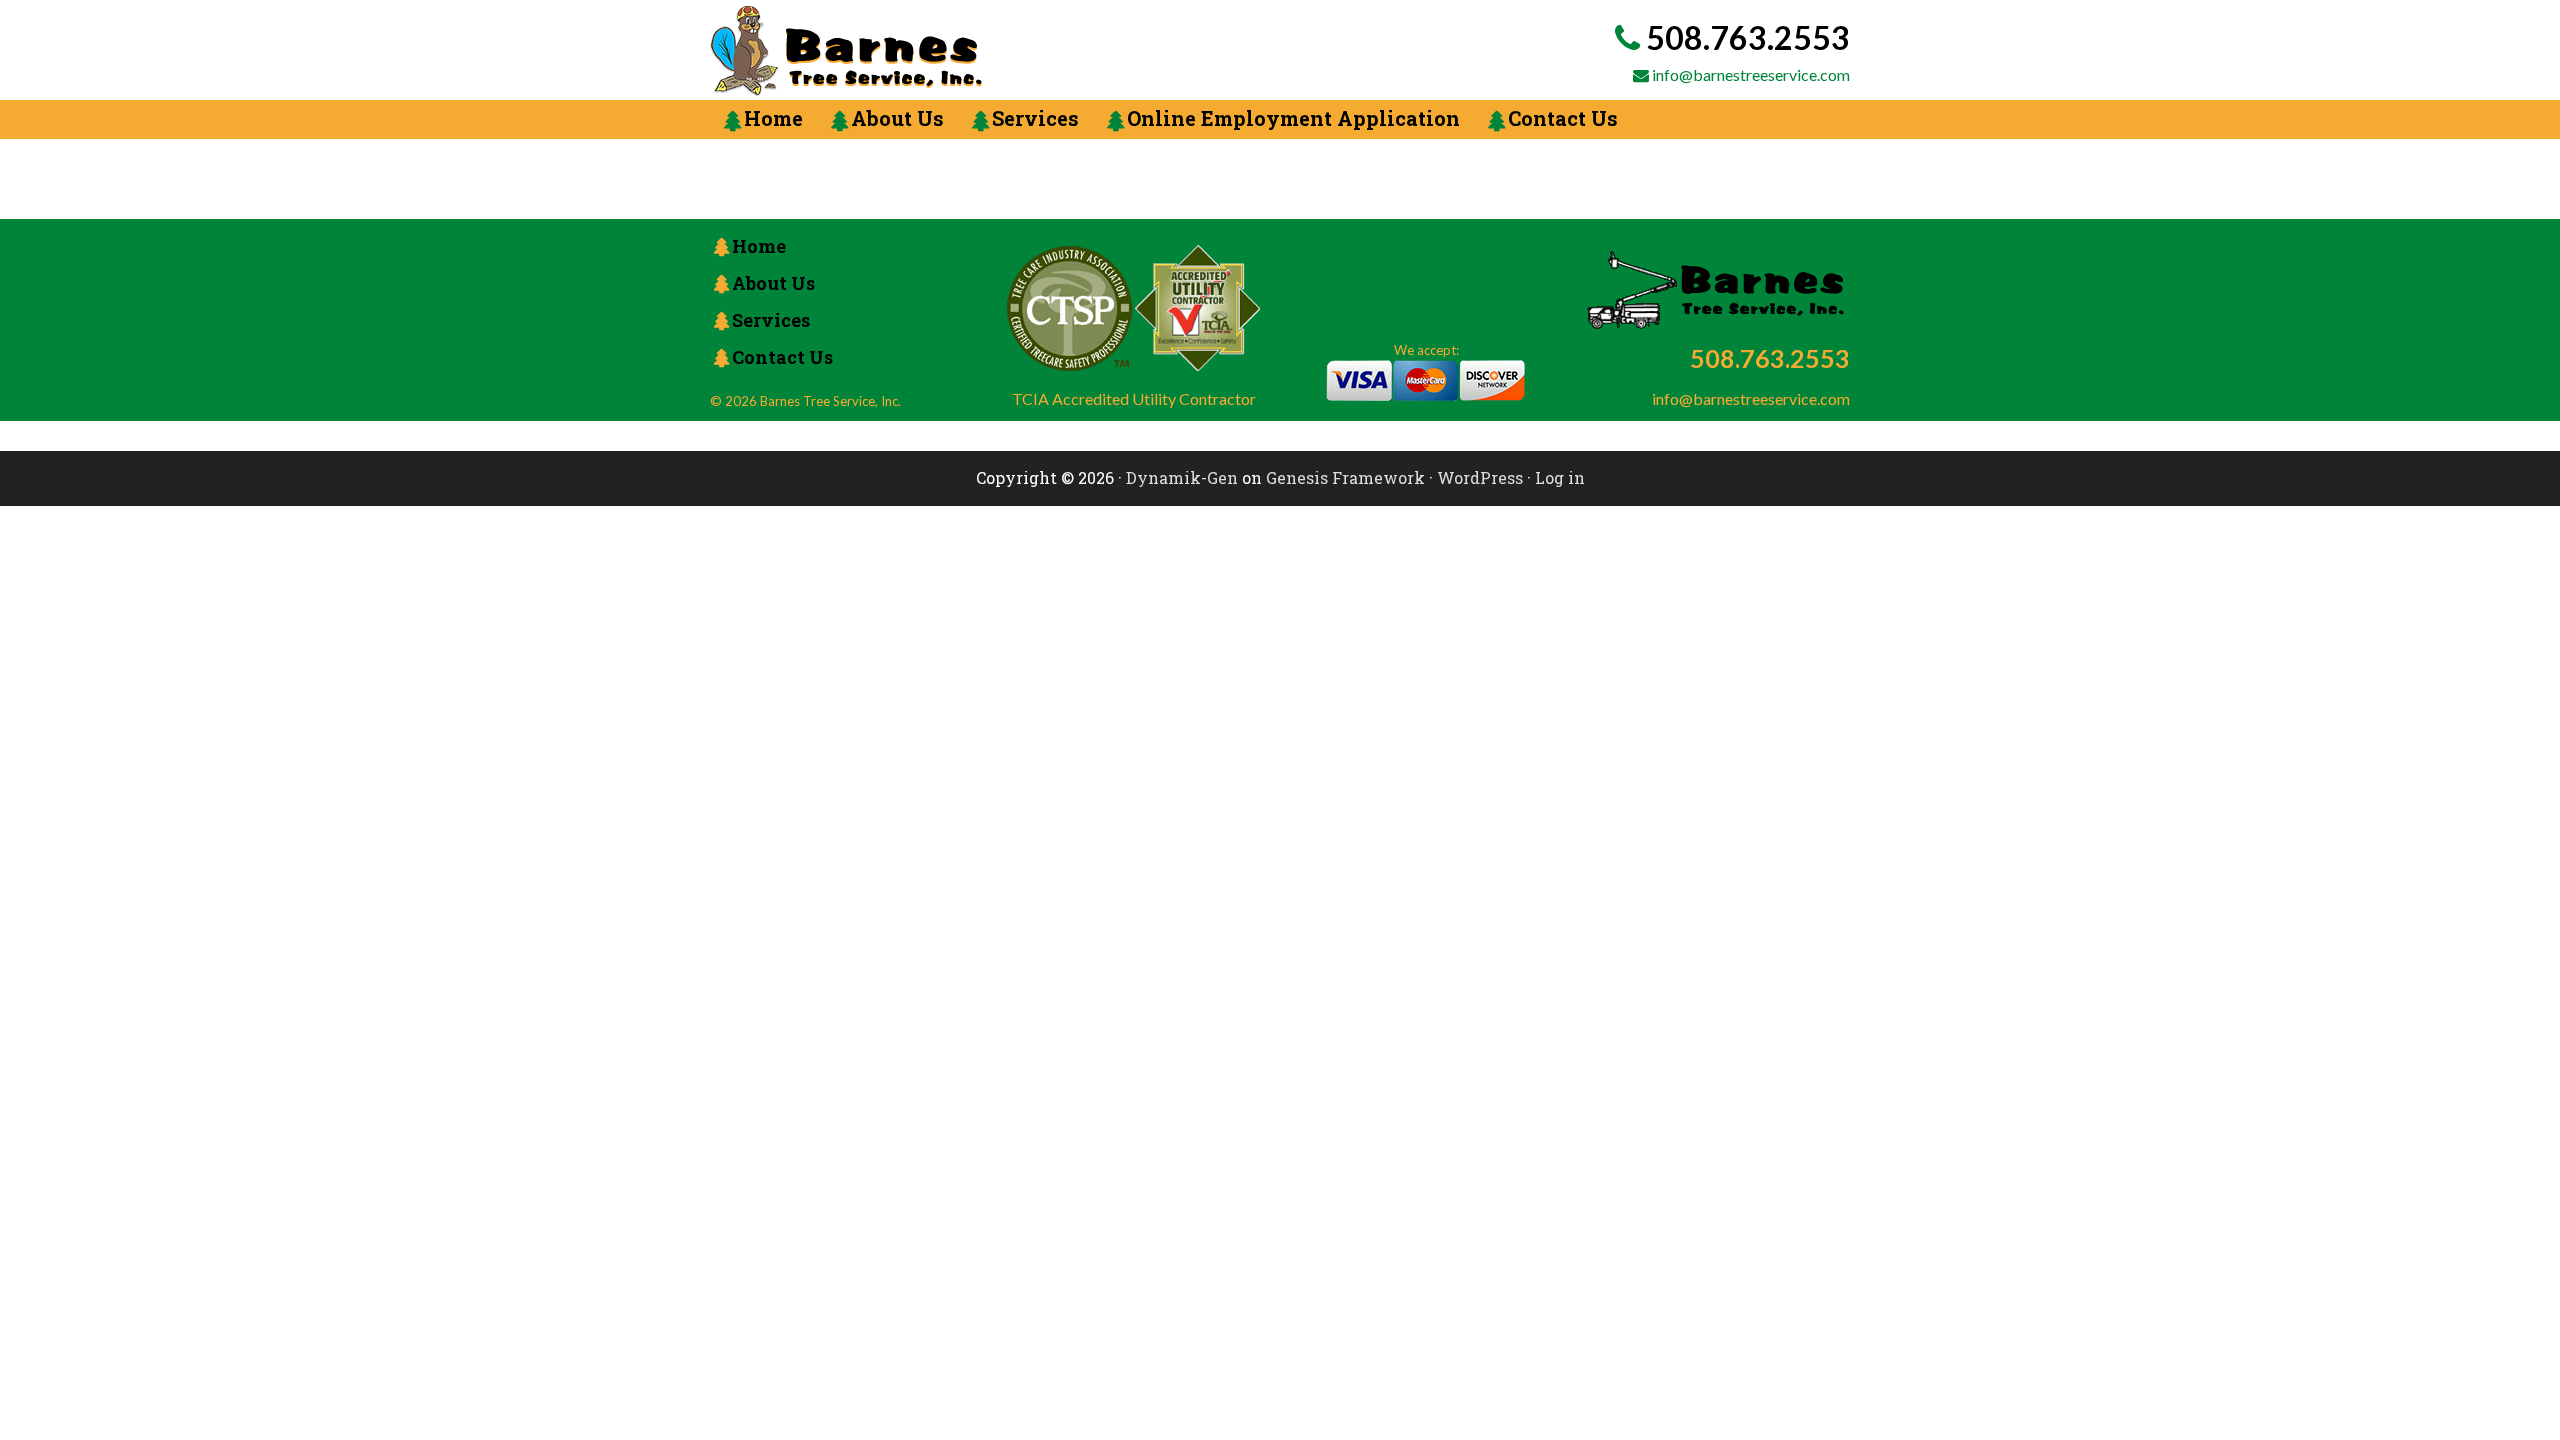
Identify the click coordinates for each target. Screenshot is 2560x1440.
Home (759, 246)
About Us (773, 283)
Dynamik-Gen (1182, 477)
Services (771, 320)
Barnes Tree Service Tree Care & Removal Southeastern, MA (975, 51)
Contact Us (782, 357)
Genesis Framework (1345, 477)
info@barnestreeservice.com (1751, 74)
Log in (1560, 477)
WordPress (1480, 477)
